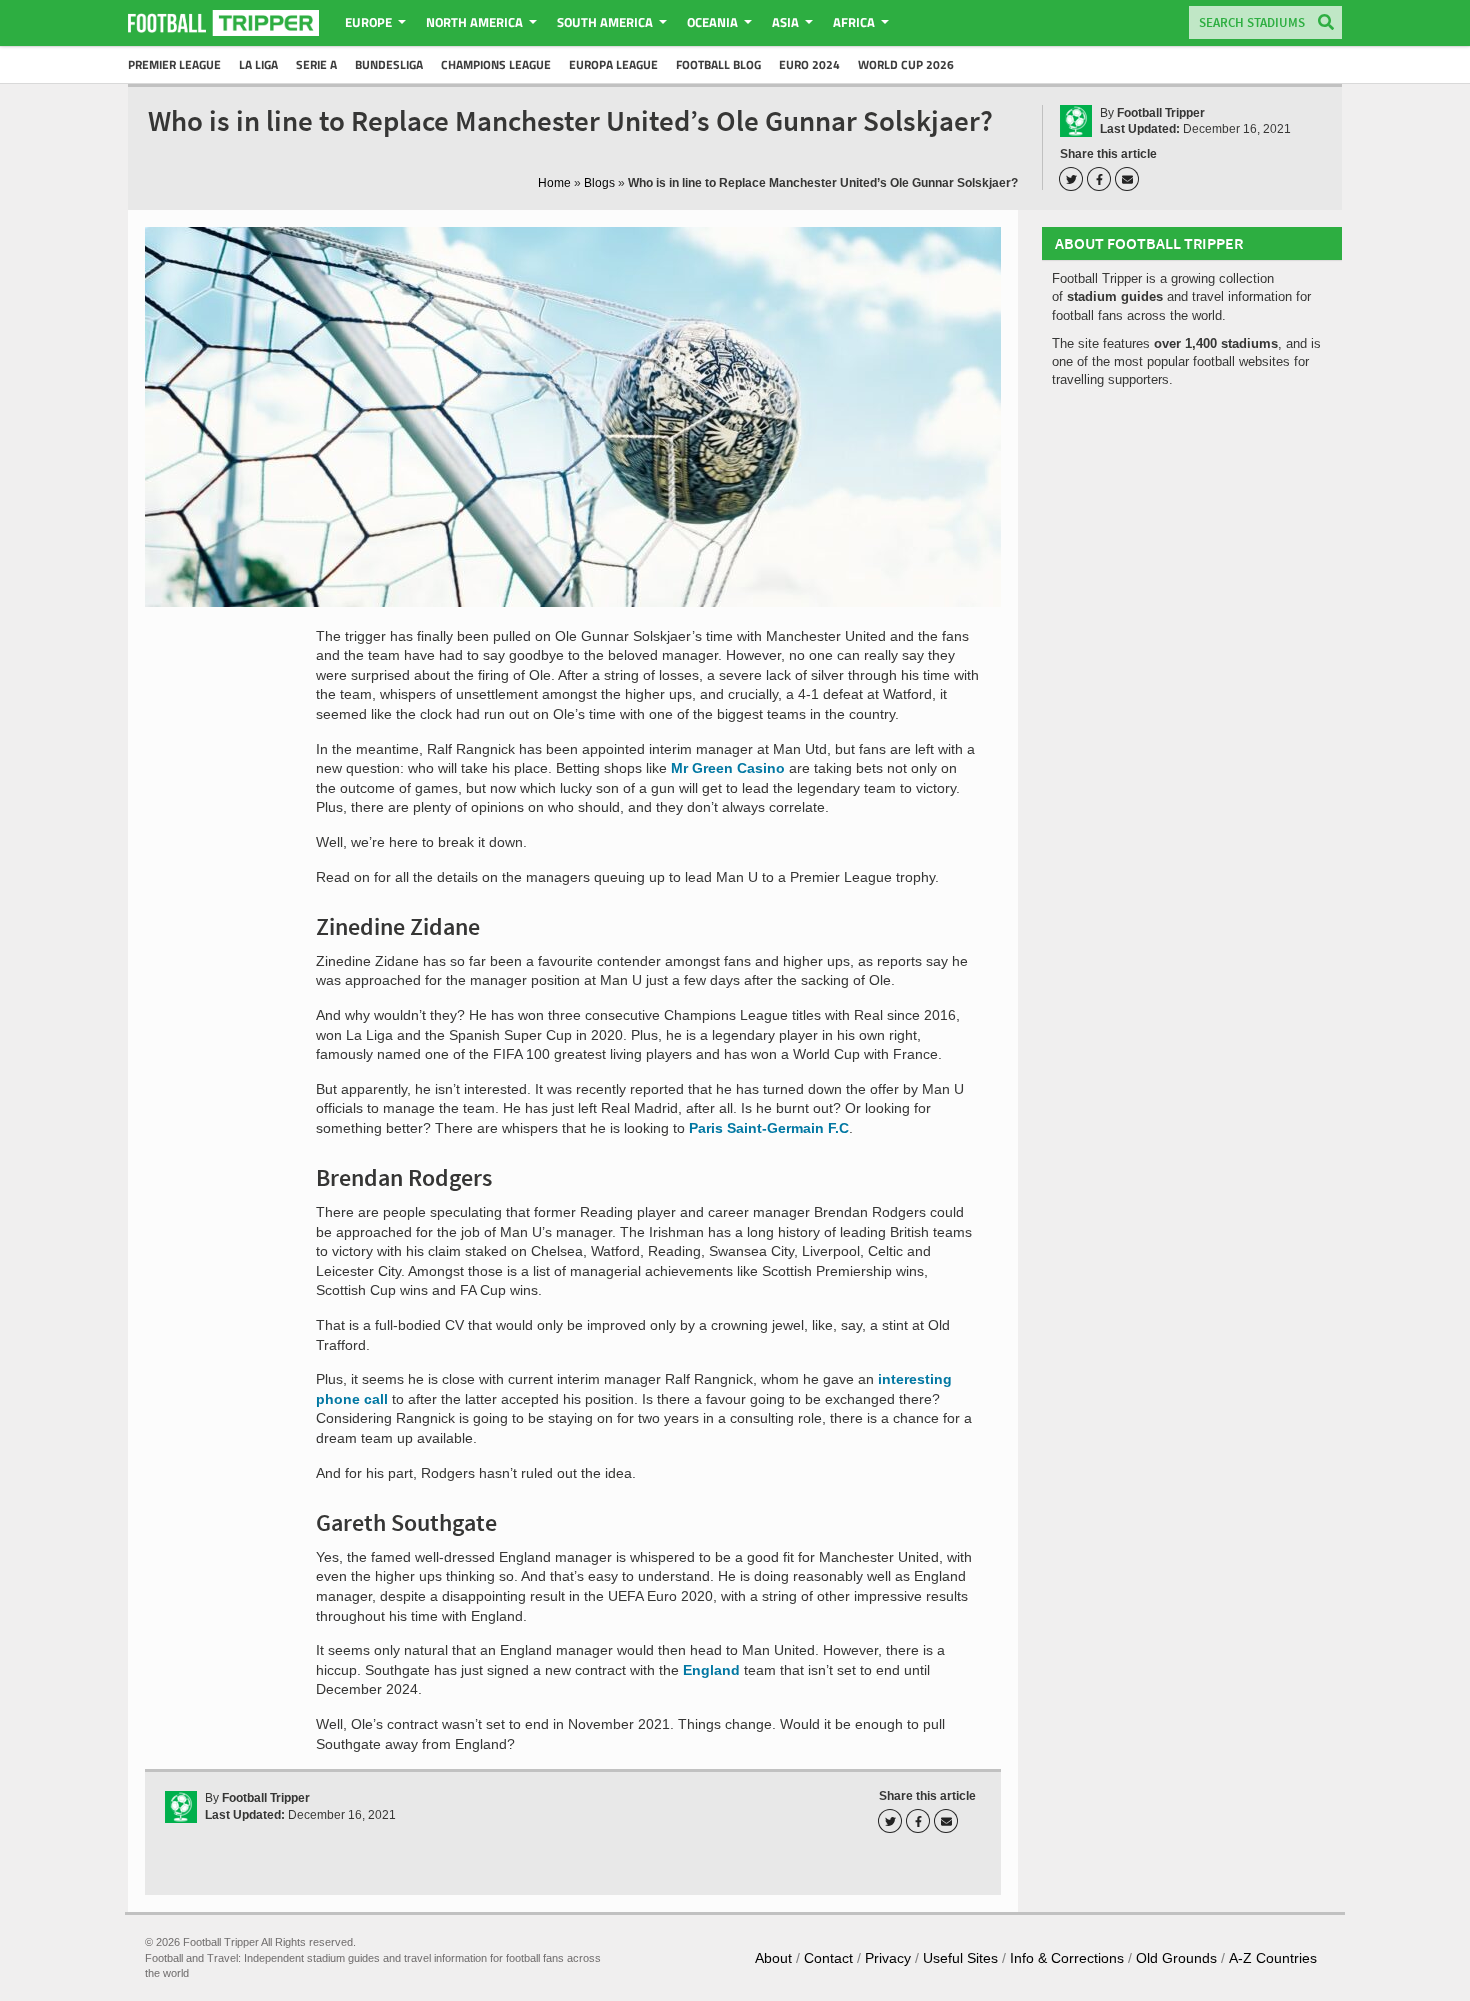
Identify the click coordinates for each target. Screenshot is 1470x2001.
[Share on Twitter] (1074, 179)
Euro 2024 (809, 64)
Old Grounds (1176, 1958)
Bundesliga (389, 64)
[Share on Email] (1130, 179)
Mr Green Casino (728, 768)
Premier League (174, 64)
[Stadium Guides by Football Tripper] (223, 23)
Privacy (888, 1958)
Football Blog (718, 64)
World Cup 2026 (906, 64)
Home (554, 183)
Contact (828, 1958)
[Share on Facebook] (1102, 179)
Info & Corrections (1067, 1958)
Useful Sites (960, 1958)
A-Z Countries (1273, 1958)
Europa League (613, 64)
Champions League (496, 64)
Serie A (316, 64)
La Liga (258, 64)
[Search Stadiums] (1326, 23)
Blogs (599, 183)
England (711, 1670)
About (773, 1958)
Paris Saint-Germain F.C (769, 1128)
